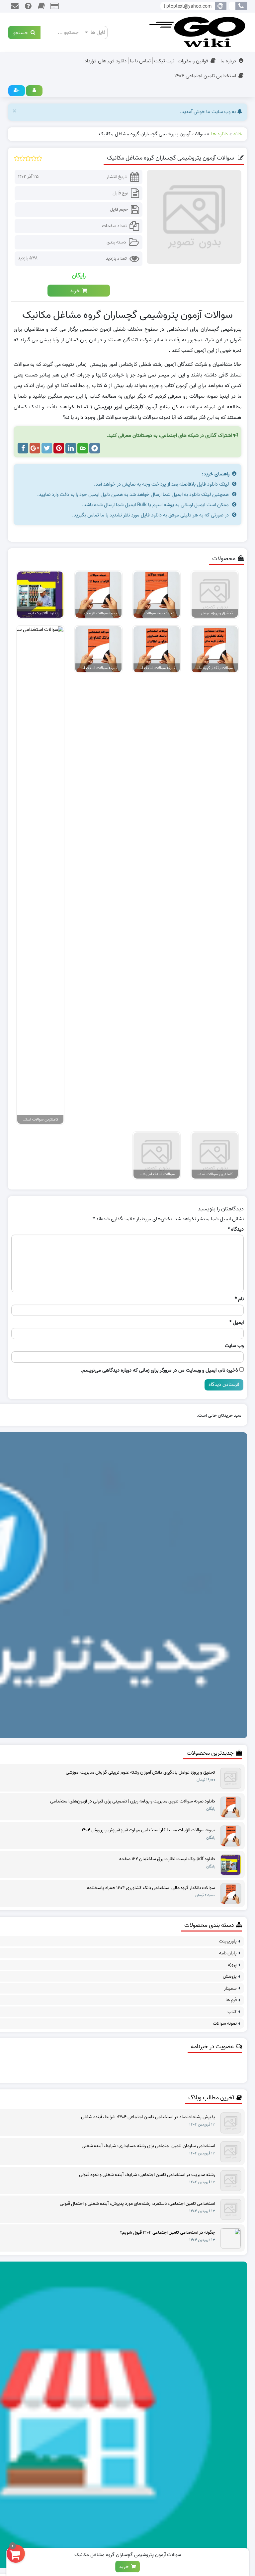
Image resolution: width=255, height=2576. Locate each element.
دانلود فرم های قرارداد (106, 61)
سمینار (230, 1988)
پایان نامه (228, 1953)
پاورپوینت (228, 1941)
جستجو (22, 32)
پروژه (232, 1965)
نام (239, 1299)
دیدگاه (236, 1229)
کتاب (232, 2012)
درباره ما (228, 61)
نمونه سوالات (225, 2024)
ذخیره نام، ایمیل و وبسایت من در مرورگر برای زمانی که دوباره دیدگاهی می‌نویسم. (159, 1370)
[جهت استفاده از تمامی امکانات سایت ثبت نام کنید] (17, 91)
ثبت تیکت (164, 61)
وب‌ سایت (234, 1346)
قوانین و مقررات (193, 61)
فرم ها (231, 2000)
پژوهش (230, 1976)
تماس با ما (140, 61)
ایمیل (237, 1323)
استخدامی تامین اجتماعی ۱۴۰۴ (205, 76)
